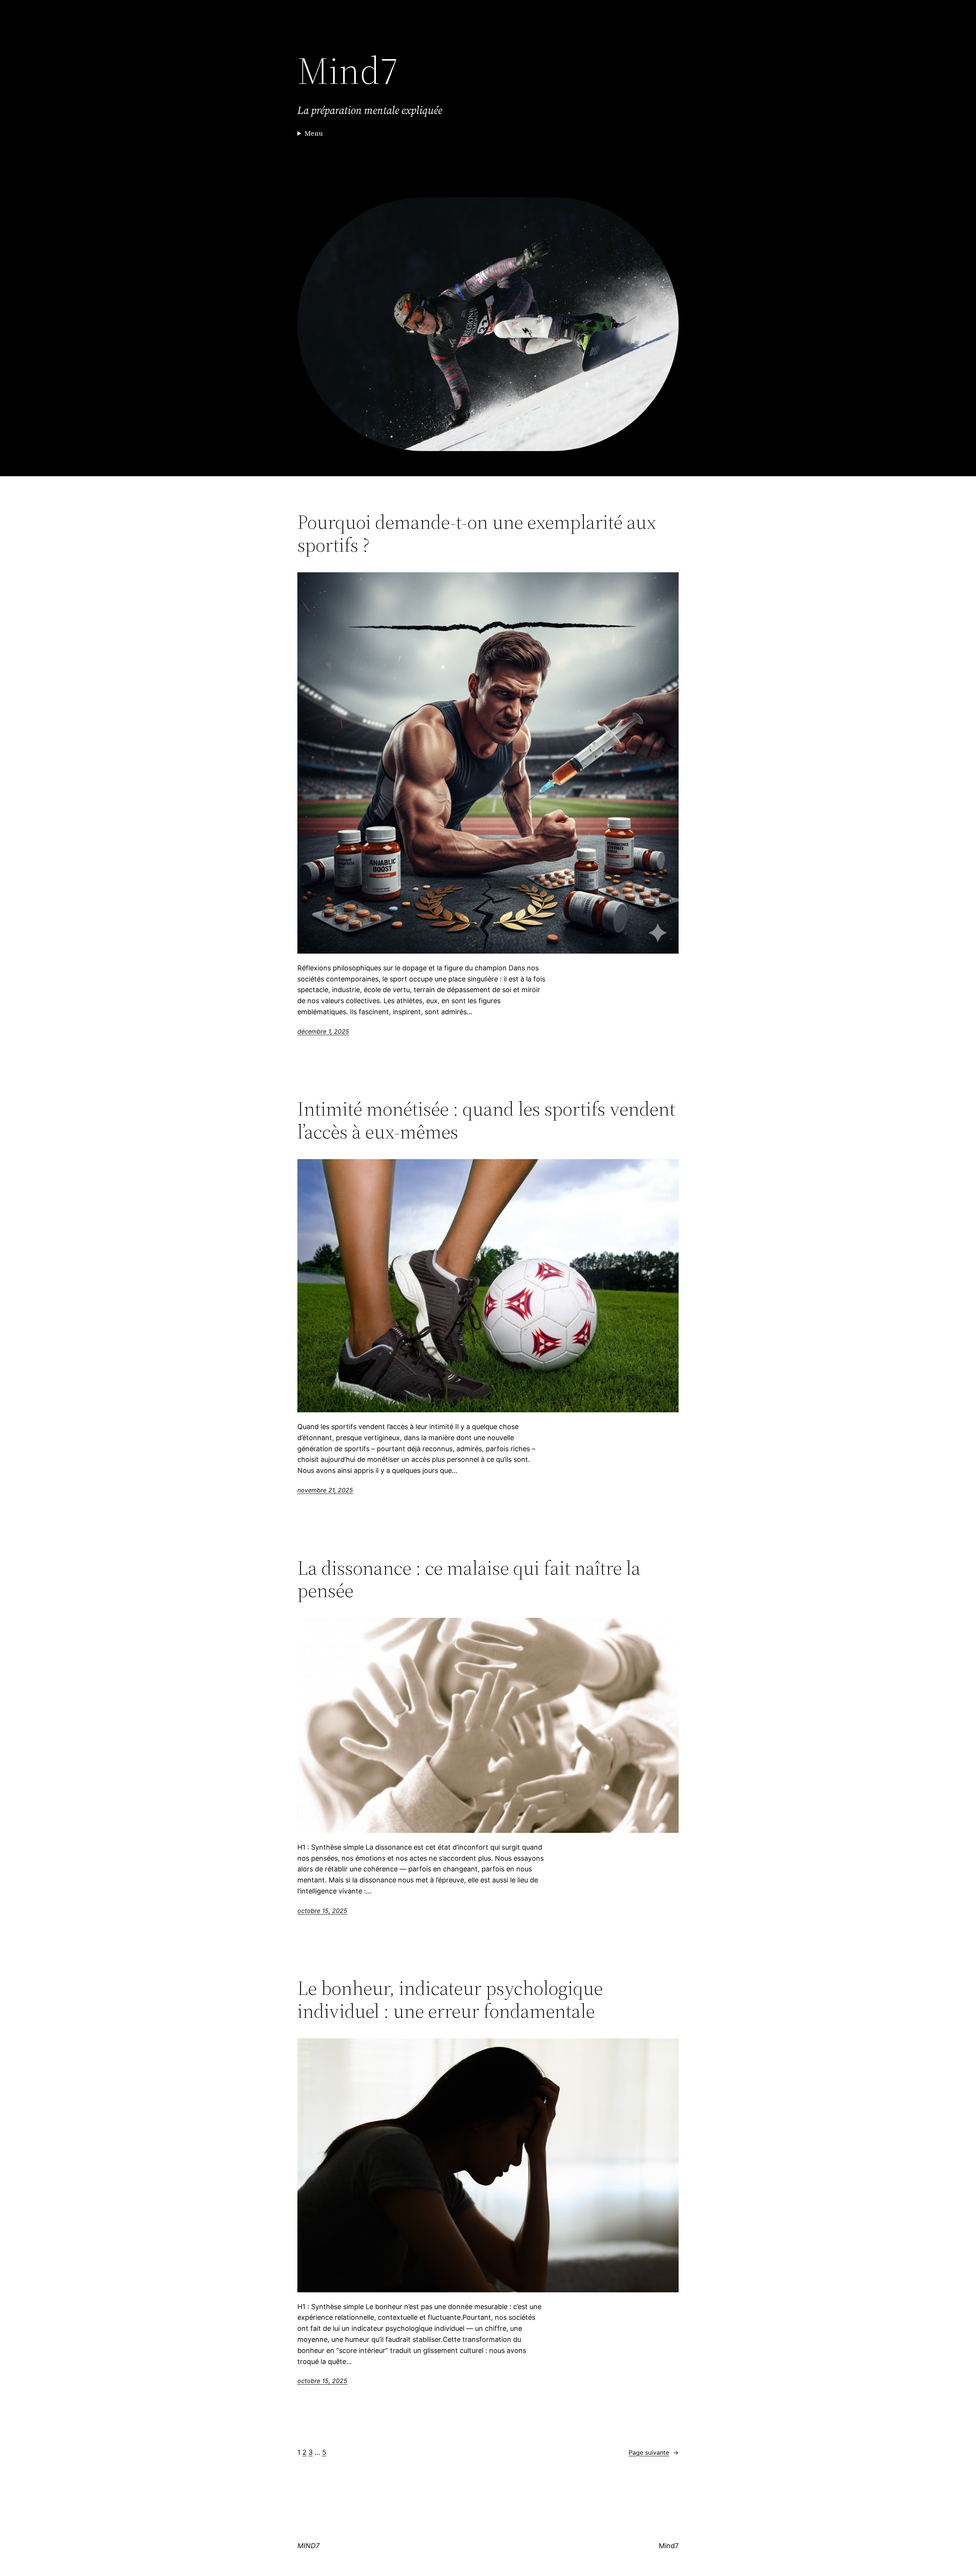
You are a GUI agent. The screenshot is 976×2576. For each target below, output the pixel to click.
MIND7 (308, 2546)
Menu (314, 133)
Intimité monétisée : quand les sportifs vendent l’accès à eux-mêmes (486, 1120)
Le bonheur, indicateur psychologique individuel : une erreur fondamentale (450, 1999)
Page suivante (654, 2452)
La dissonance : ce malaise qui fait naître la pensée (469, 1579)
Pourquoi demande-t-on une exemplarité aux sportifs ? (477, 533)
